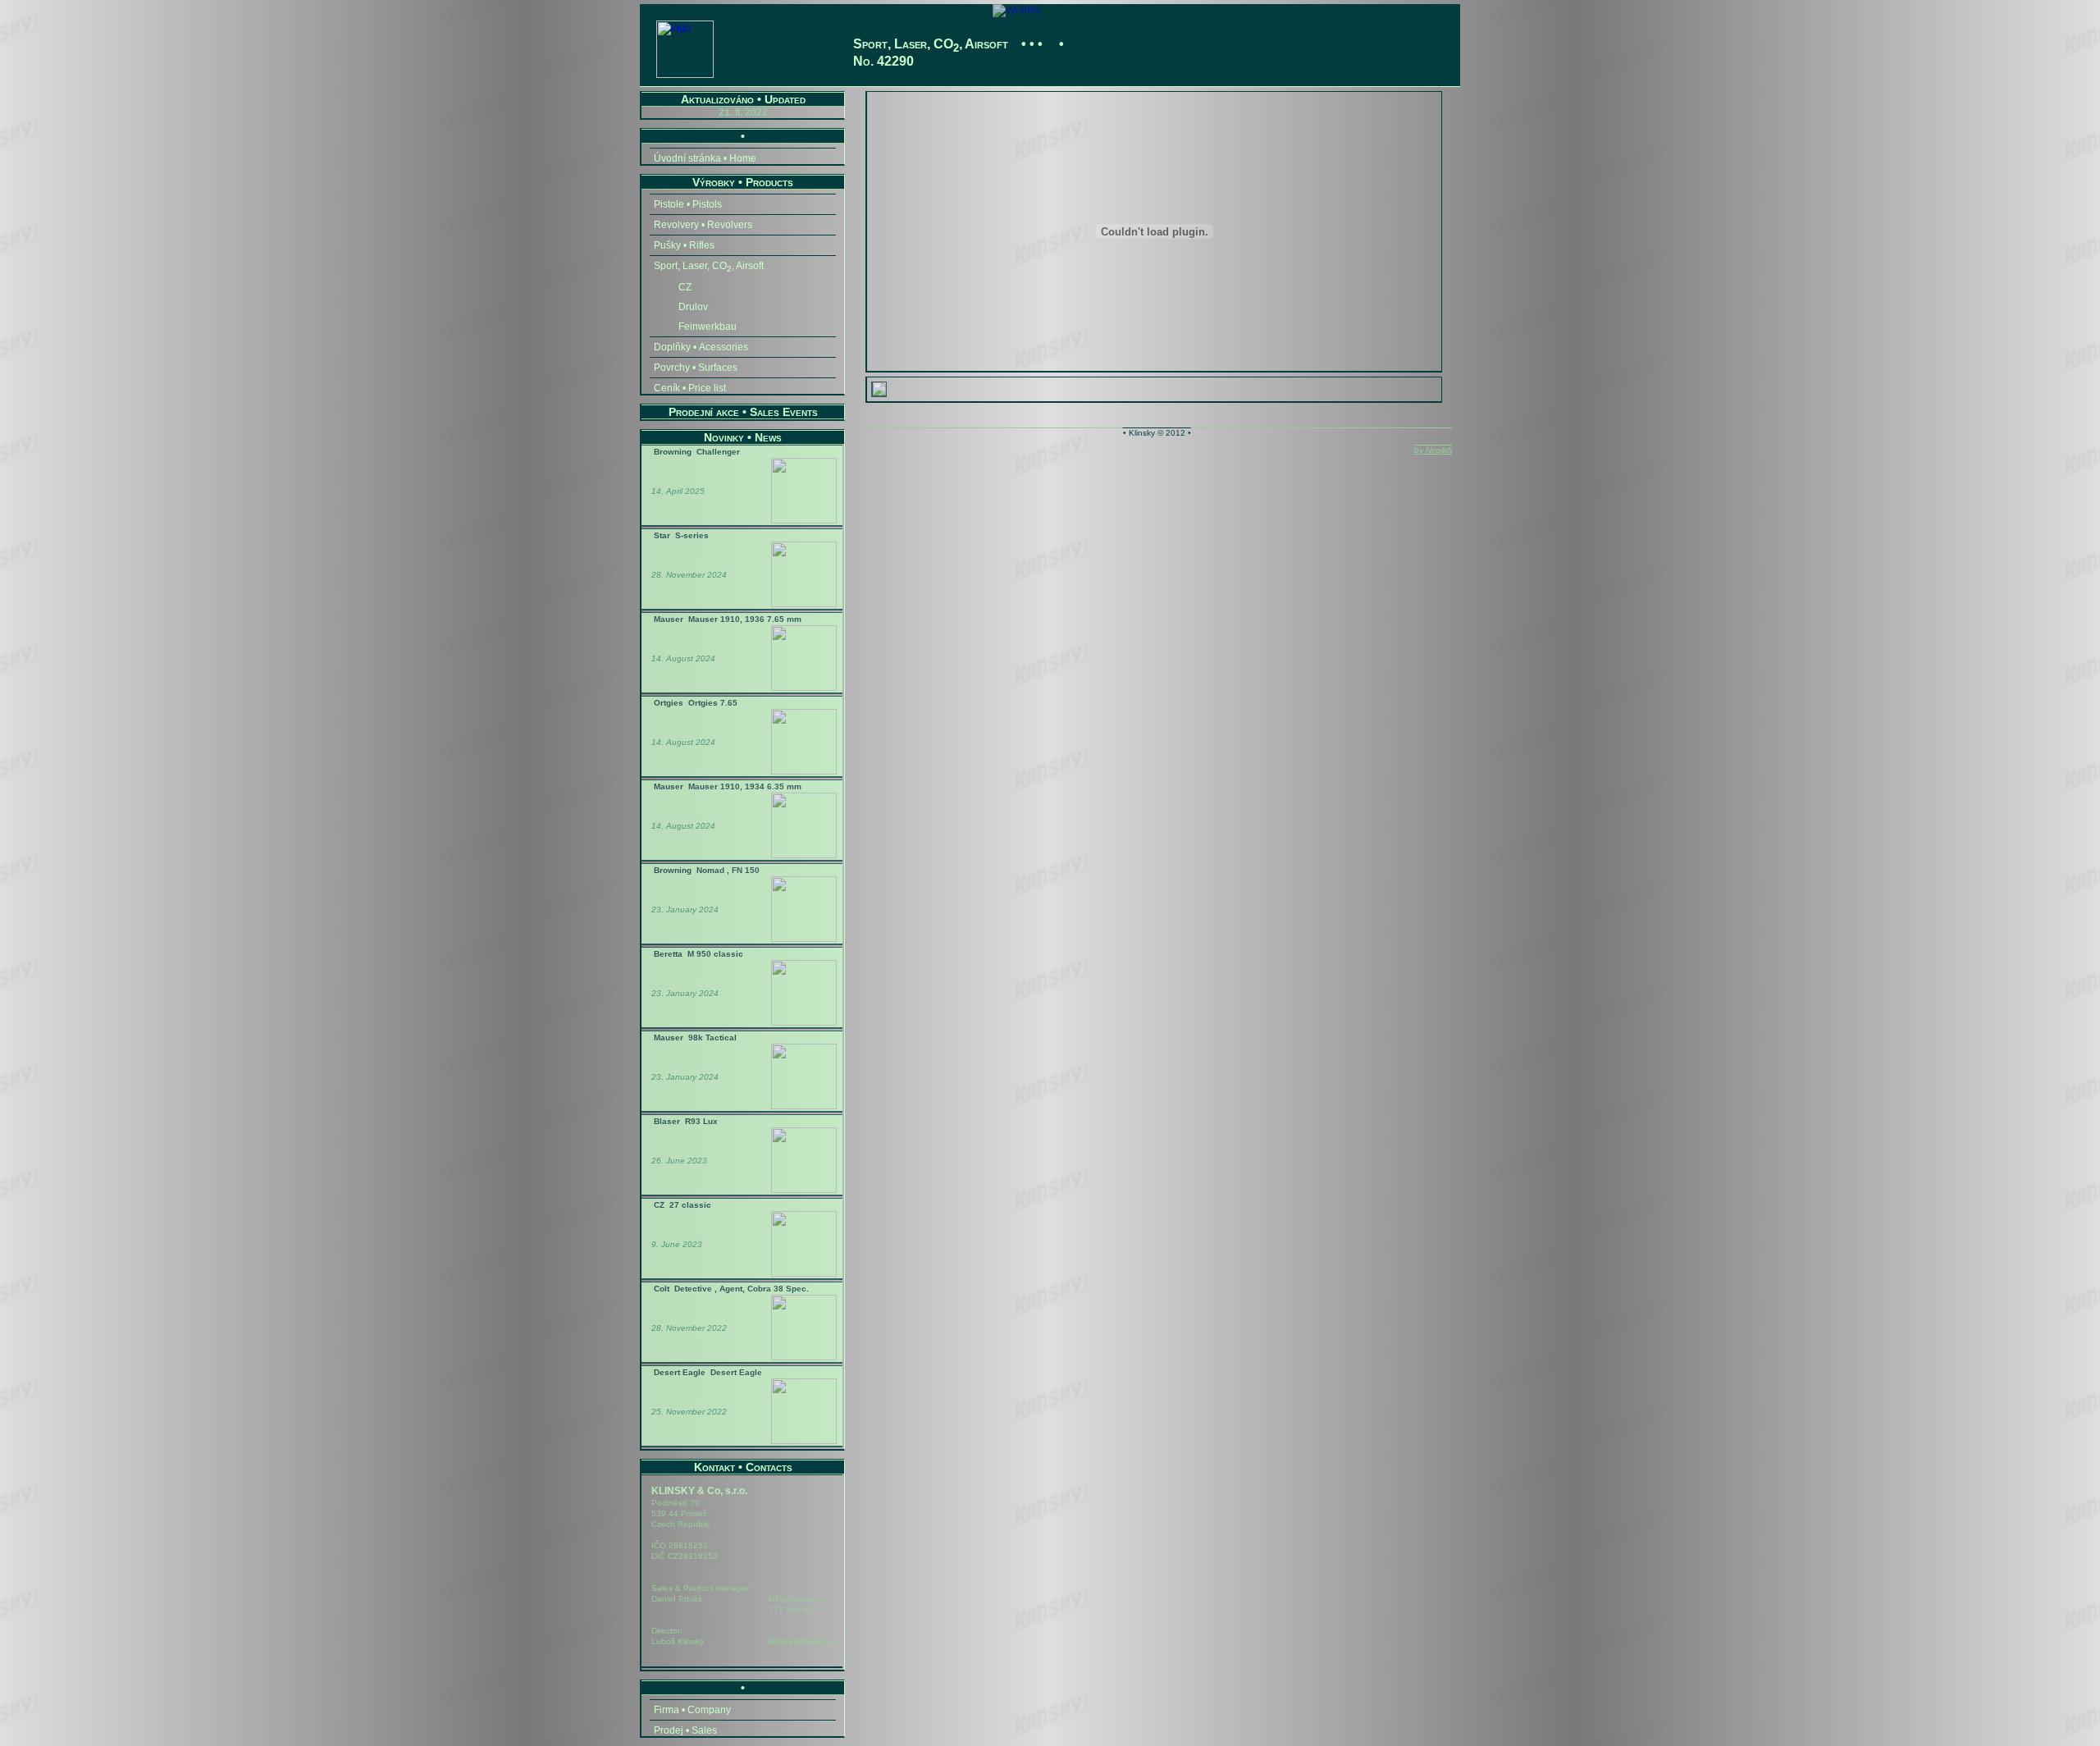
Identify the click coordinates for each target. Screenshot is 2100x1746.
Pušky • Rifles (684, 245)
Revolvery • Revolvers (703, 225)
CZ (685, 287)
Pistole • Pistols (688, 204)
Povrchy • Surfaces (696, 368)
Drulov (693, 307)
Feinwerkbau (708, 327)
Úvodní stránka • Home (705, 158)
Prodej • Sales (685, 1730)
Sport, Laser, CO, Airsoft (709, 267)
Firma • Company (692, 1710)
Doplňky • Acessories (701, 347)
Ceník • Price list (690, 388)
